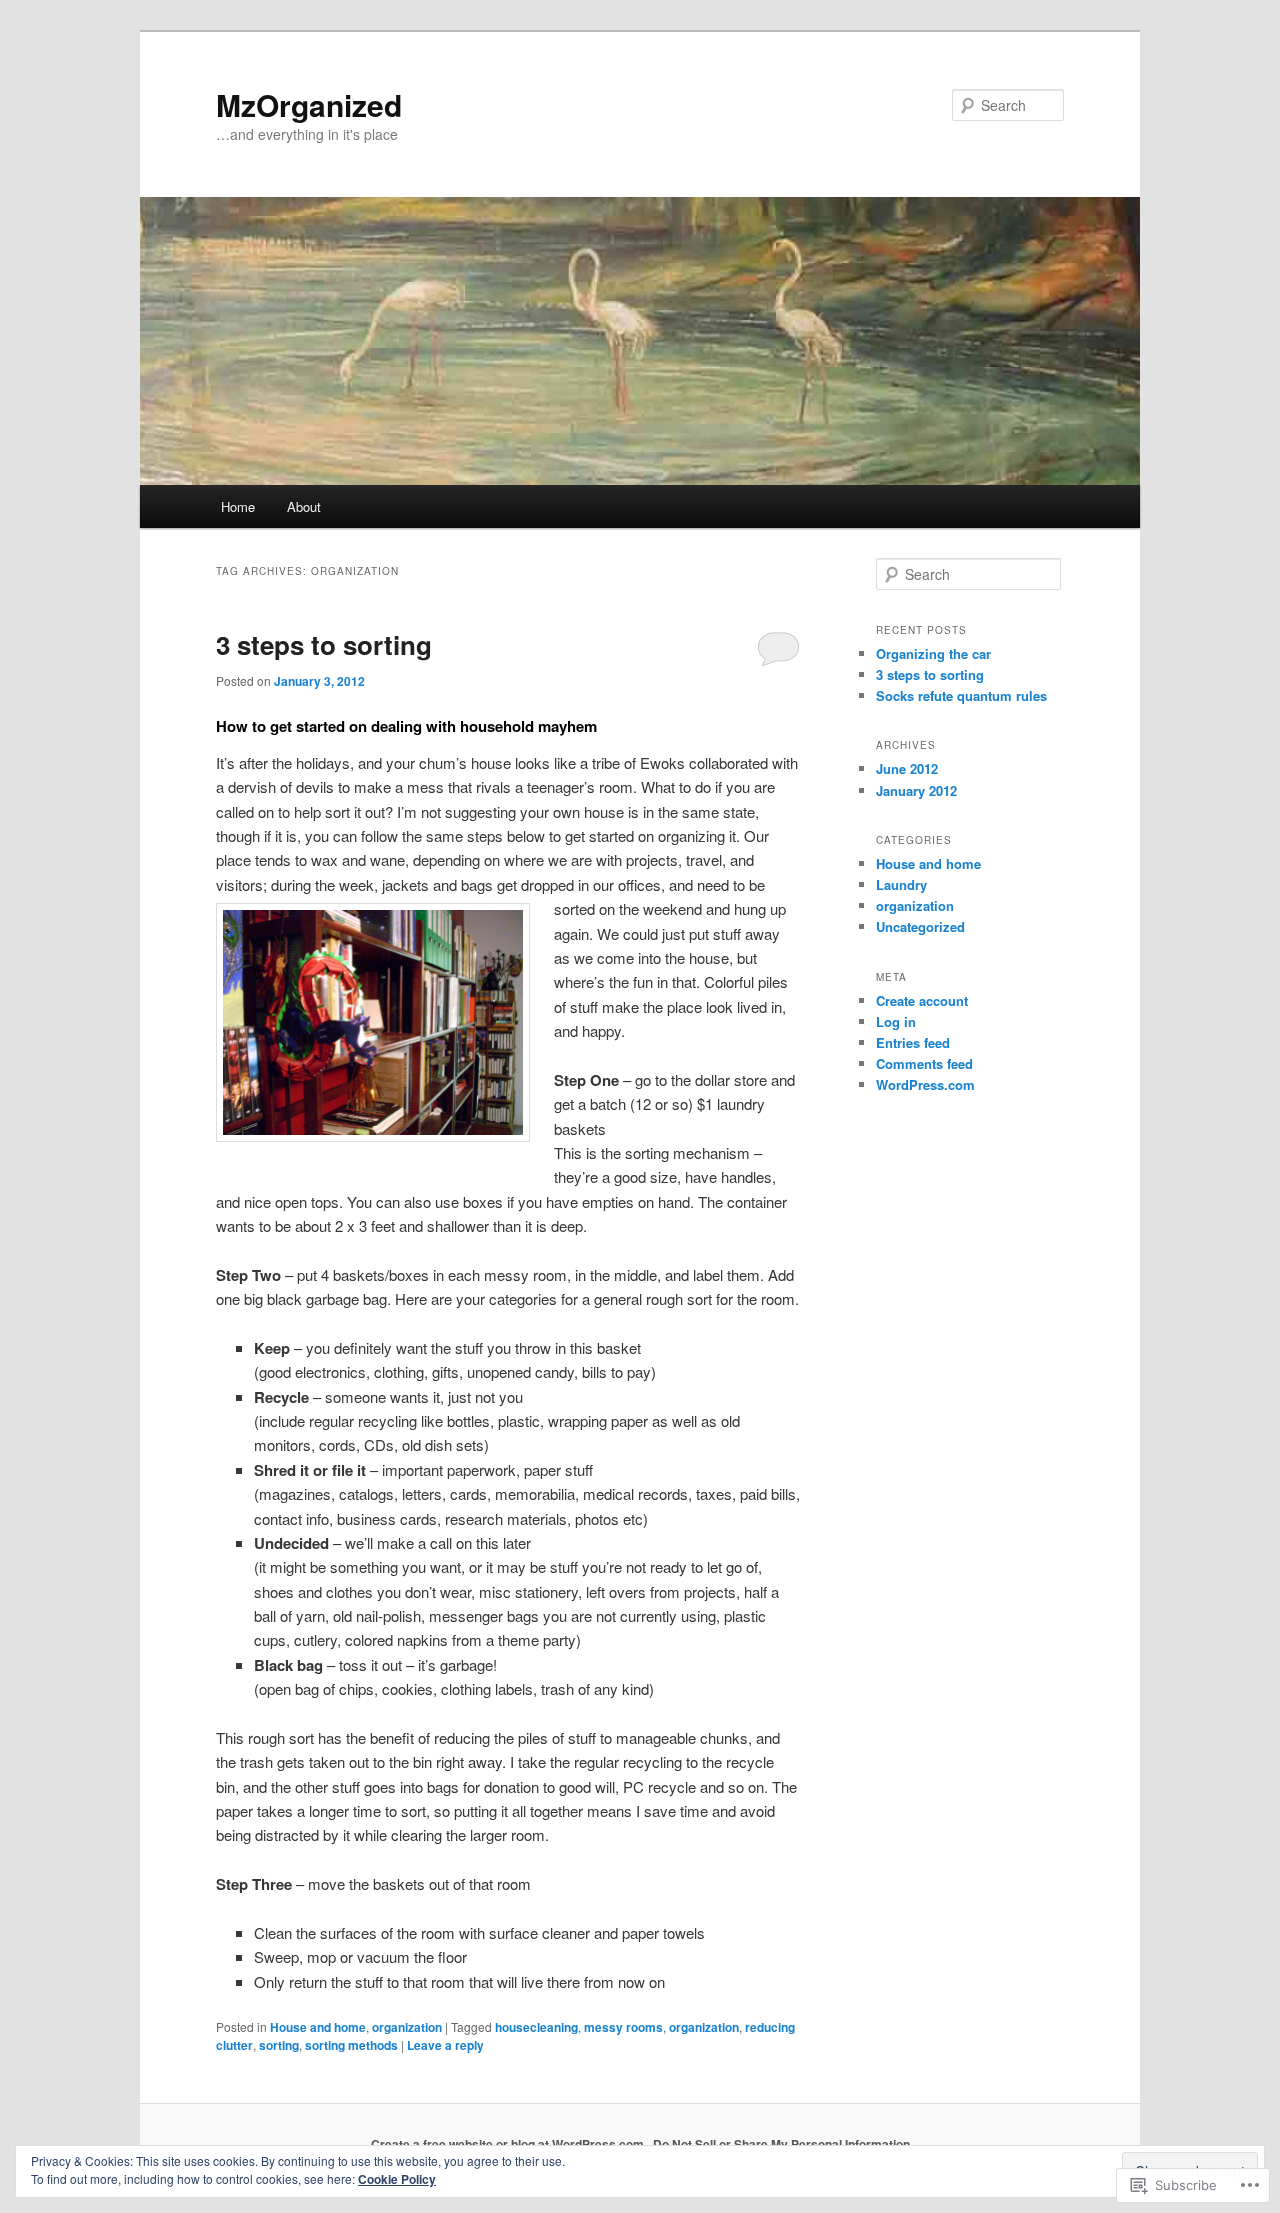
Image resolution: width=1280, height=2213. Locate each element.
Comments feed (924, 1063)
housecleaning (536, 2027)
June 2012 (907, 768)
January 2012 (916, 790)
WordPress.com (925, 1084)
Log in (896, 1021)
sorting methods (351, 2045)
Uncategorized (920, 926)
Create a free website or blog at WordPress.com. (509, 2144)
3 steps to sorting (324, 644)
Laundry (901, 884)
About (304, 506)
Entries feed (913, 1042)
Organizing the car (933, 653)
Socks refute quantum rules (961, 695)
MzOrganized (309, 104)
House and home (318, 2027)
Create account (922, 1000)
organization (407, 2027)
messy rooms (623, 2027)
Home (238, 506)
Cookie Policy (397, 2179)
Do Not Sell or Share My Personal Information (781, 2144)
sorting (279, 2045)
